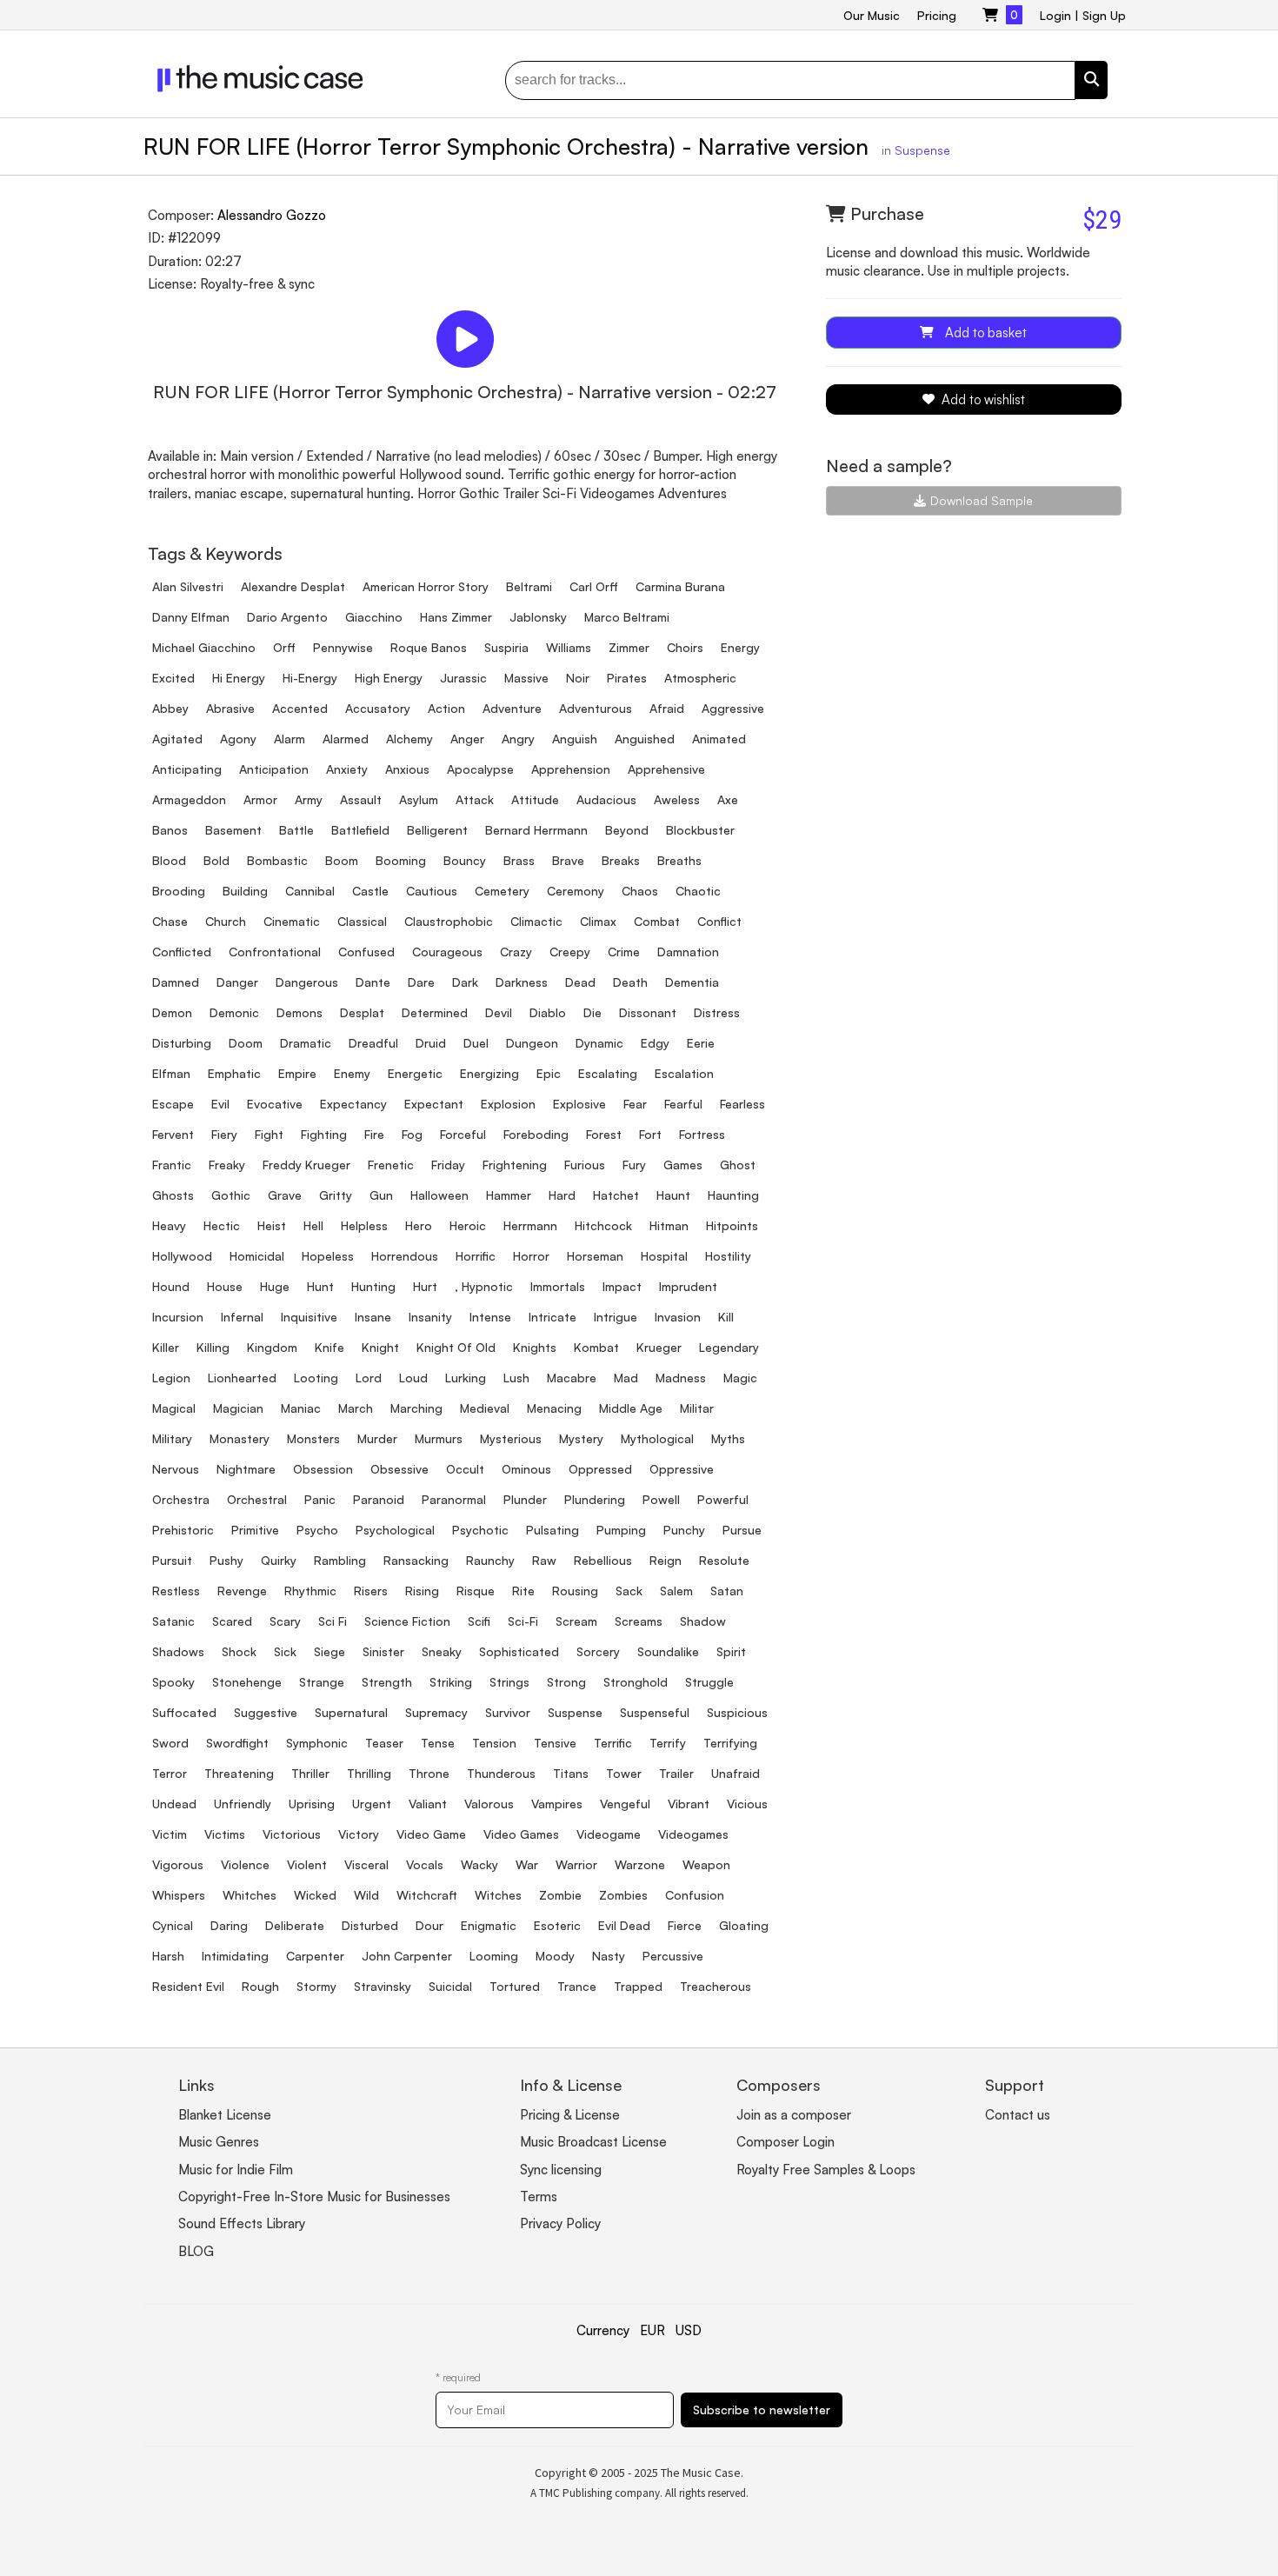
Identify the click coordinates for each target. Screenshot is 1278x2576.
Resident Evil (188, 1986)
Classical (362, 921)
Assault (361, 799)
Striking (451, 1682)
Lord (369, 1378)
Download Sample (982, 500)
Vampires (557, 1804)
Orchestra (181, 1499)
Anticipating (187, 769)
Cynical (173, 1925)
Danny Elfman (191, 617)
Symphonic (317, 1743)
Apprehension (571, 769)
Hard (562, 1195)
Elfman (171, 1073)
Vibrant (689, 1804)
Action (446, 708)
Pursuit (172, 1560)
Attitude (535, 799)
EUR (652, 2330)
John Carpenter (407, 1956)
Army (309, 799)
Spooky (173, 1682)
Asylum (419, 799)
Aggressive (733, 708)
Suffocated (184, 1712)
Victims (225, 1834)
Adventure (512, 708)
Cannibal (310, 891)
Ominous (526, 1469)
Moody (555, 1956)
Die (592, 1012)
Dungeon (532, 1043)
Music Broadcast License (593, 2142)
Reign (666, 1560)
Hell (313, 1225)
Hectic (222, 1225)
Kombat (596, 1347)
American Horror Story (426, 586)
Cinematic (292, 921)
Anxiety (347, 769)
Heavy (169, 1225)
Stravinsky (383, 1986)
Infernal (242, 1317)
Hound (171, 1286)
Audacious (606, 799)
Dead (580, 982)
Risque (476, 1591)
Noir (578, 678)
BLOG (196, 2251)
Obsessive (399, 1469)
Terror (170, 1773)
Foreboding (536, 1134)
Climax (598, 921)
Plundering (595, 1499)
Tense (438, 1743)
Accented (300, 708)
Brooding (179, 891)
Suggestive (266, 1712)
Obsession (323, 1469)
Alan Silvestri (188, 586)
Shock (239, 1651)
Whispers (179, 1895)
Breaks (621, 860)
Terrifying (730, 1743)
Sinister (383, 1651)
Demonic (234, 1012)
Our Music (872, 15)
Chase (170, 921)
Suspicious (737, 1712)
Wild (366, 1895)
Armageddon (189, 799)
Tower (624, 1773)
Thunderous (501, 1773)
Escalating (608, 1073)
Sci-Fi (523, 1621)
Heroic (468, 1225)
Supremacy (436, 1712)
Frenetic (391, 1165)
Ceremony (576, 891)
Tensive (555, 1743)
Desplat (362, 1012)
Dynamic (599, 1043)
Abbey (170, 708)
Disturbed (370, 1925)
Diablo (548, 1012)
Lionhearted (242, 1378)
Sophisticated (519, 1651)
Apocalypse (480, 769)
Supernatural (351, 1712)
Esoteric (557, 1925)
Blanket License (225, 2115)
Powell (661, 1499)
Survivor (508, 1712)
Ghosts (173, 1195)
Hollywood (182, 1256)
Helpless (364, 1225)
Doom (246, 1043)
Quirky (279, 1560)
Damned (176, 982)
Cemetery (502, 891)
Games (683, 1165)
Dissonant (648, 1012)
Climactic (536, 921)
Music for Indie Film (236, 2170)
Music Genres (219, 2142)
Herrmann (530, 1225)
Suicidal (450, 1986)
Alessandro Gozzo (272, 215)
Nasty (609, 1956)
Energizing (489, 1073)
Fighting (324, 1134)
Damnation (688, 952)
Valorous (489, 1804)
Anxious (407, 769)
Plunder (525, 1499)
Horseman (595, 1256)
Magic (740, 1378)
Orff (284, 647)
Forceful (463, 1134)
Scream (576, 1621)
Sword (170, 1743)
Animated (719, 739)
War (527, 1864)
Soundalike (668, 1651)
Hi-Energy (310, 678)
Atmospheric (700, 678)
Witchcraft (427, 1895)
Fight (269, 1134)
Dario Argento (287, 617)
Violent (307, 1864)
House (225, 1286)
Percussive (673, 1956)
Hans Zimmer (456, 617)
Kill (726, 1317)
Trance (577, 1986)
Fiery (224, 1134)
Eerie (701, 1043)
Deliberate (295, 1925)
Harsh (168, 1956)
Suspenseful (655, 1712)
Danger (237, 982)
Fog (412, 1134)
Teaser (384, 1743)
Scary (285, 1621)
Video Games (521, 1834)
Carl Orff (594, 586)
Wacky (479, 1864)
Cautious (432, 891)
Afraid (667, 708)
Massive (526, 678)
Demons (300, 1012)
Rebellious (603, 1560)
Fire (374, 1134)
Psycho (317, 1530)
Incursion (178, 1317)
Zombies (623, 1895)
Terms (539, 2197)
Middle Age (631, 1408)
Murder (377, 1438)
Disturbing (182, 1043)
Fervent (173, 1134)
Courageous (447, 952)
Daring (229, 1925)
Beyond (627, 830)
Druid (431, 1043)
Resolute (724, 1560)
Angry (518, 739)
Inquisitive (309, 1317)
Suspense (922, 150)
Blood (169, 860)
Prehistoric (183, 1530)
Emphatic (234, 1073)
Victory (359, 1834)
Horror (531, 1256)
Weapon (706, 1864)
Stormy (316, 1986)
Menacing (554, 1408)
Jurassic (463, 678)
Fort (650, 1134)
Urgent (372, 1804)
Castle (370, 891)
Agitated (177, 739)
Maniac (301, 1408)
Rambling (340, 1560)
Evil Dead (624, 1925)
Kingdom (272, 1347)
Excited (173, 678)
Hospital (664, 1256)
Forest (604, 1134)
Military (172, 1438)
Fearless (742, 1104)
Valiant (428, 1804)
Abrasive (230, 708)
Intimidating (235, 1956)
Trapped (638, 1986)
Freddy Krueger (306, 1165)
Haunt (673, 1195)
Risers (371, 1591)
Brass (519, 860)
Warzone (640, 1864)
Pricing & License (570, 2115)
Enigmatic (489, 1925)
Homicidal (257, 1256)
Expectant (434, 1104)
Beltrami (529, 586)
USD (689, 2330)
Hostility (728, 1256)
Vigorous (178, 1864)
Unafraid (736, 1773)
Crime (624, 952)
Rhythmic (310, 1591)
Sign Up (1104, 15)
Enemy (352, 1073)
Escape (173, 1104)
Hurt (425, 1286)
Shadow (703, 1621)
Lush (516, 1378)
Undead (174, 1804)
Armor (260, 799)
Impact (622, 1286)
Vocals (425, 1864)
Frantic (172, 1165)
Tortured (515, 1986)
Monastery (240, 1438)
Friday (448, 1165)
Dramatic (306, 1043)
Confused (366, 952)
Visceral (366, 1864)
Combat (657, 921)
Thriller (310, 1773)
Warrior (576, 1864)
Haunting (733, 1195)
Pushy (226, 1560)
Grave (285, 1195)
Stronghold (636, 1682)
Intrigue (616, 1317)
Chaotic (698, 891)
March (356, 1408)
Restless (176, 1591)
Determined (435, 1012)
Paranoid (379, 1499)
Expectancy (353, 1104)
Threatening (239, 1773)
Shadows (178, 1651)
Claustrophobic (449, 921)
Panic (320, 1499)
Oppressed (600, 1469)
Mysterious (511, 1438)
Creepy (570, 952)
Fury (634, 1165)
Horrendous (405, 1256)
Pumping (621, 1530)
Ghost (738, 1165)
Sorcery (598, 1651)
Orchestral (257, 1499)
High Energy (389, 678)
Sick (285, 1651)
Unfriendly (243, 1804)
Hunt (320, 1286)
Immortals (558, 1286)
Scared (232, 1621)
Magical (174, 1408)
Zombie (560, 1895)
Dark (465, 982)
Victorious (292, 1834)
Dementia (692, 982)
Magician (238, 1408)
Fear (635, 1104)
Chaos (640, 891)
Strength (387, 1682)
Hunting (373, 1286)
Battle (296, 830)
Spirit (731, 1651)
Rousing (575, 1591)
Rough (260, 1986)
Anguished (645, 739)
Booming (401, 860)
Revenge (242, 1591)
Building (245, 891)
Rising (422, 1591)
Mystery (581, 1438)
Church (226, 921)
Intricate (552, 1317)
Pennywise (343, 647)
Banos (170, 830)
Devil (499, 1012)
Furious (585, 1165)
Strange (322, 1682)
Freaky (227, 1165)
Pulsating (552, 1530)
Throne (429, 1773)
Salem (676, 1591)
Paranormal (454, 1499)
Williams (569, 647)
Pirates (627, 678)
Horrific (476, 1256)
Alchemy (409, 739)
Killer (166, 1347)
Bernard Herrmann (536, 830)
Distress (717, 1012)
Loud (413, 1378)
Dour (429, 1925)
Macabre (572, 1378)
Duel (476, 1043)
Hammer (509, 1195)
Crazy (516, 952)
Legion (171, 1378)
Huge (275, 1286)
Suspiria (506, 647)
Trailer (676, 1773)
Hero (419, 1225)
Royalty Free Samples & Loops (826, 2170)
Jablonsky (538, 617)
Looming (494, 1956)
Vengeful (625, 1804)
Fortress (702, 1134)
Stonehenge (247, 1682)
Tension (494, 1743)
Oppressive (682, 1469)
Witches (498, 1895)
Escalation (684, 1073)
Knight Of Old (456, 1347)
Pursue (742, 1530)
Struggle (709, 1682)
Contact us (1018, 2115)
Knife (329, 1347)
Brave (568, 860)
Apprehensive (666, 769)
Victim (170, 1834)
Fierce (685, 1925)
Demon (172, 1012)
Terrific (613, 1743)
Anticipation (274, 769)
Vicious (747, 1804)
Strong (566, 1682)
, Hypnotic (484, 1286)
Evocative (275, 1104)
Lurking (466, 1378)
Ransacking (416, 1560)
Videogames (693, 1834)
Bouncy (465, 860)
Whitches (250, 1895)
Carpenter (315, 1956)
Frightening (515, 1165)
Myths (728, 1438)
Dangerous (307, 982)
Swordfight (237, 1743)
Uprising (312, 1804)
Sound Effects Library (242, 2223)
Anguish (575, 739)
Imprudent (688, 1286)
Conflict (719, 921)
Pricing (937, 15)
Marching (416, 1408)
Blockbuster (700, 830)
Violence (245, 1864)
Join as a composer (794, 2115)
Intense (490, 1317)
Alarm (290, 739)
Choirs (685, 647)
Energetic (415, 1073)
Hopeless (328, 1256)
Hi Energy (239, 678)
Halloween (439, 1195)
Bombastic (277, 860)
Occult (465, 1469)
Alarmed (346, 739)
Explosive (579, 1104)
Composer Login (785, 2142)
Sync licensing (561, 2170)
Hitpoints (732, 1225)
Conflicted (182, 952)
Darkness (522, 982)
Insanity (430, 1317)
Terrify (668, 1743)
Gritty (336, 1195)
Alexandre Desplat (293, 586)
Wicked (315, 1895)
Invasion (678, 1317)
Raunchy (490, 1560)
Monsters (313, 1438)
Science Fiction (407, 1621)
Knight (380, 1347)
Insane (373, 1317)
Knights (535, 1347)
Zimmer (629, 647)
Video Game (431, 1834)
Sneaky (442, 1651)
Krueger (659, 1347)
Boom (342, 860)
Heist (272, 1225)
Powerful (723, 1499)
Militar (697, 1408)
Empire (297, 1073)
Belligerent (437, 830)
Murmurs (439, 1438)
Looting (316, 1378)
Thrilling (369, 1773)
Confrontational (275, 952)
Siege (329, 1651)
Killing (213, 1347)
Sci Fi (333, 1621)
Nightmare (246, 1469)
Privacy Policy (560, 2223)
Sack (629, 1591)
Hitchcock (603, 1225)
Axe (728, 799)
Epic (549, 1073)
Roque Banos (429, 647)
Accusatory (378, 708)
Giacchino (374, 617)
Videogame (609, 1834)
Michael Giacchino (204, 647)
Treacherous (716, 1986)
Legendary (729, 1347)
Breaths (679, 860)
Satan (727, 1591)
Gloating (744, 1925)
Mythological (657, 1438)
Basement (233, 830)
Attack (475, 799)
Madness (681, 1378)
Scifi (479, 1621)
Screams (639, 1621)
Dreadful (373, 1043)
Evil (220, 1104)
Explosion (508, 1104)
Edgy (655, 1043)
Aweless (677, 799)
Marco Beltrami (627, 617)
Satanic (173, 1621)
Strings (509, 1682)
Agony (238, 739)
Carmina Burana (680, 586)
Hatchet (616, 1195)
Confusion (695, 1895)
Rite (523, 1591)
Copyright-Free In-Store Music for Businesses (314, 2197)
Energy (740, 647)
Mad (626, 1378)
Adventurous (596, 708)
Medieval (485, 1408)
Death (630, 982)
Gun (381, 1195)
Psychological (395, 1530)
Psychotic (480, 1530)
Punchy (684, 1530)
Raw (544, 1560)
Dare (421, 982)
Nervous (176, 1469)
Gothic (231, 1195)
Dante (373, 982)
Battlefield (360, 830)
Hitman (669, 1225)
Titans (571, 1773)
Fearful (683, 1104)
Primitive (255, 1530)
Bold (216, 860)
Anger (467, 739)
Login (1055, 15)
